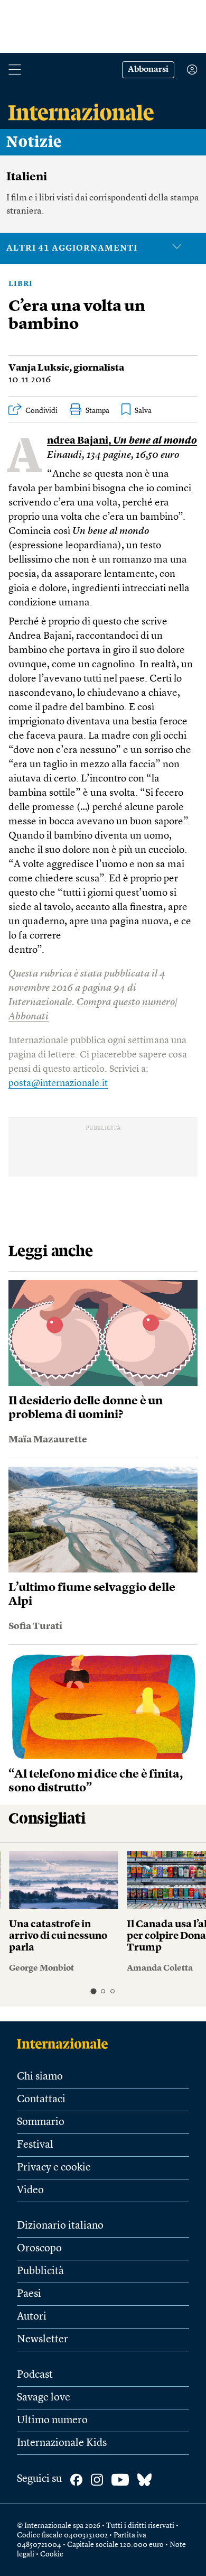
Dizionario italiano (60, 2226)
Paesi (29, 2294)
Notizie (34, 142)
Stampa (97, 411)
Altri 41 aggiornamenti (72, 249)
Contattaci (41, 2100)
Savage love (44, 2398)
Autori (32, 2317)
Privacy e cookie (54, 2168)
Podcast (35, 2375)
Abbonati (29, 1017)
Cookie (52, 2554)
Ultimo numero (52, 2421)
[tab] (93, 1991)
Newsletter (43, 2340)
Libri (21, 284)
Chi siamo (40, 2077)
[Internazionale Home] (66, 2044)
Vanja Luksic (39, 368)
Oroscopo (39, 2249)
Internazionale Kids (62, 2443)
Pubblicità (40, 2271)
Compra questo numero (126, 1003)
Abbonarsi (148, 70)
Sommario (41, 2122)
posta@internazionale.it (58, 1083)
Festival (35, 2145)
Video (30, 2191)
